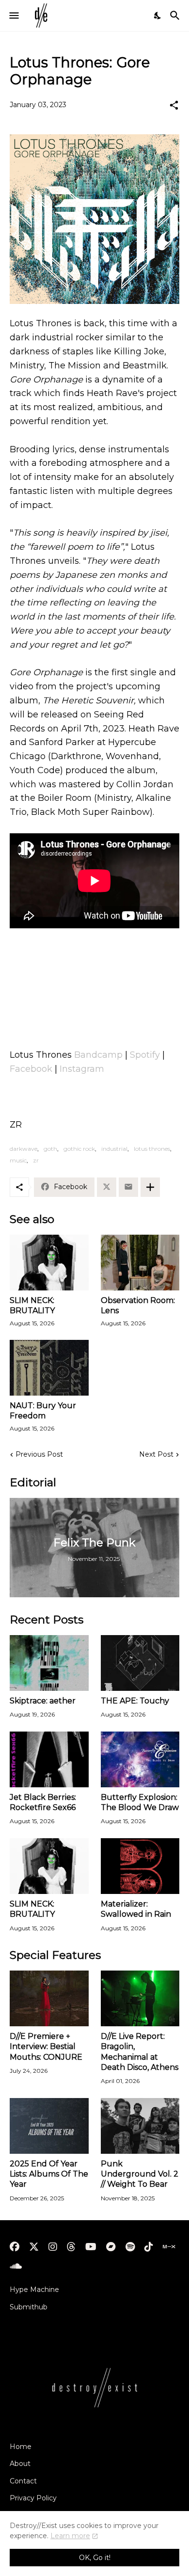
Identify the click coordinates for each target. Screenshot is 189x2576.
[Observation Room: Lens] (140, 1263)
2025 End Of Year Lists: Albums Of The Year (49, 2174)
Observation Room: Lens (138, 1305)
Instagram (82, 1069)
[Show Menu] (13, 16)
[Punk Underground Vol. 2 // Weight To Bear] (140, 2126)
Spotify (145, 1055)
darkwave (24, 1149)
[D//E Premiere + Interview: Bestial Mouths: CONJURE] (49, 1998)
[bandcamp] (111, 2247)
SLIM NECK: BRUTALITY (32, 1305)
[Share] (174, 105)
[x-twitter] (34, 2247)
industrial (114, 1149)
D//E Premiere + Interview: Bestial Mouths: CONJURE (46, 2047)
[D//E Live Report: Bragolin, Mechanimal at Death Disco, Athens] (140, 1998)
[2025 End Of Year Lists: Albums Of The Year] (49, 2126)
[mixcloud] (169, 2247)
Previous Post (39, 1454)
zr (36, 1160)
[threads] (71, 2247)
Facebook (31, 1069)
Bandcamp (98, 1055)
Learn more (70, 2536)
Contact (23, 2481)
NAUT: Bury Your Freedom (43, 1411)
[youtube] (91, 2247)
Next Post (156, 1454)
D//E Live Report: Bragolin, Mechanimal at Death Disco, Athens (140, 2052)
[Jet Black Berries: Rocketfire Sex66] (49, 1759)
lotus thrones (152, 1149)
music (18, 1160)
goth (50, 1149)
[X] (107, 1187)
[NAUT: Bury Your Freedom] (49, 1368)
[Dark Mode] (158, 16)
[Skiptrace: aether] (49, 1663)
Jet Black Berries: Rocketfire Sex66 (43, 1802)
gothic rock (79, 1149)
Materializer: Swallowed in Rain (136, 1909)
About (20, 2464)
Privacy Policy (33, 2498)
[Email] (128, 1187)
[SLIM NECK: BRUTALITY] (49, 1263)
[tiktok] (149, 2247)
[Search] (176, 16)
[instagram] (53, 2247)
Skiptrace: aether (43, 1701)
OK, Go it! (95, 2558)
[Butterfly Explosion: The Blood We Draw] (140, 1759)
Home (21, 2447)
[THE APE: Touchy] (140, 1663)
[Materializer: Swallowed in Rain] (140, 1866)
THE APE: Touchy (135, 1701)
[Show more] (150, 1187)
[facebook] (15, 2247)
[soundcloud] (16, 2266)
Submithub (29, 2307)
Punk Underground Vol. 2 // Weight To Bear (140, 2174)
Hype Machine (34, 2290)
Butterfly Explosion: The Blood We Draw (140, 1802)
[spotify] (130, 2247)
